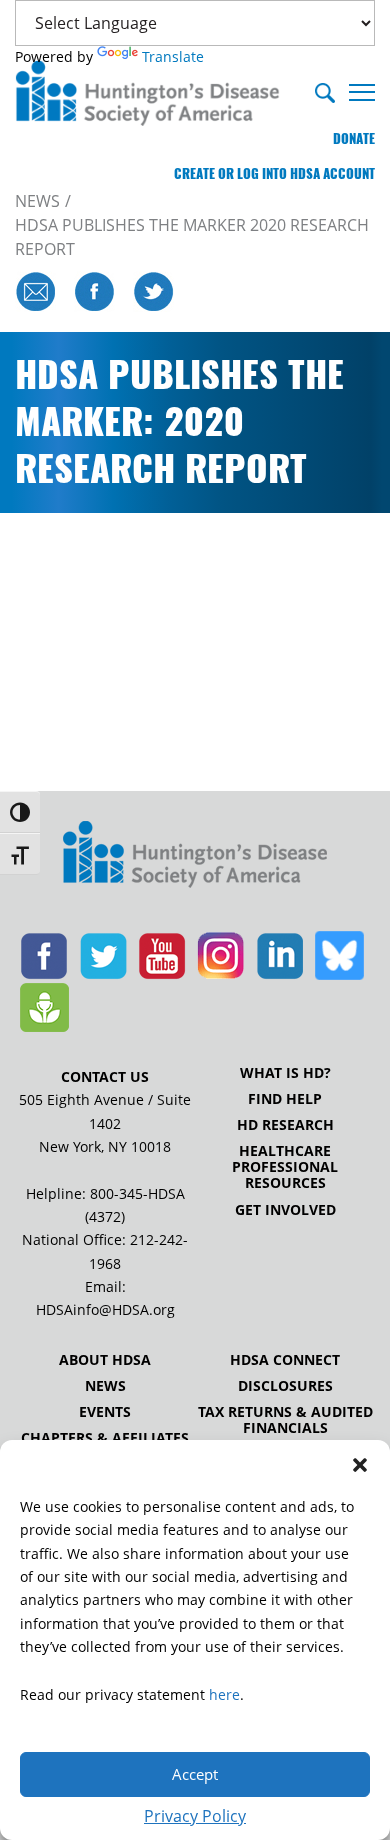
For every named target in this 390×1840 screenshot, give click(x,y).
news (37, 201)
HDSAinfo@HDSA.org (105, 1309)
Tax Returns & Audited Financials (285, 1420)
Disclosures (285, 1386)
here (224, 1694)
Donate (354, 138)
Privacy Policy (195, 1816)
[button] (360, 1465)
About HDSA (105, 1360)
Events (105, 1412)
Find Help (285, 1099)
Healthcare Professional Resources (285, 1167)
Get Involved (285, 1210)
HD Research (285, 1125)
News (105, 1386)
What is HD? (285, 1073)
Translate (173, 56)
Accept (195, 1774)
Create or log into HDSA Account (274, 173)
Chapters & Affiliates (105, 1438)
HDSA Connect (285, 1360)
